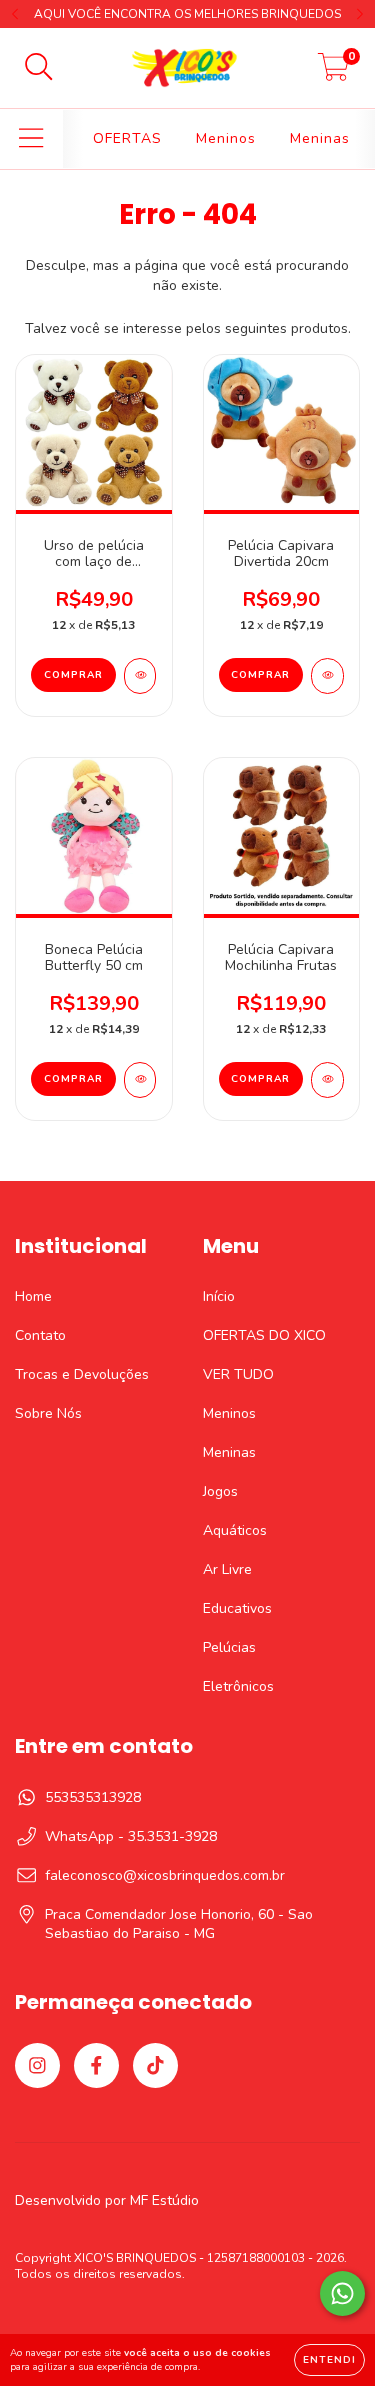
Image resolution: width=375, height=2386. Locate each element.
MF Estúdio (164, 2200)
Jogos (220, 1491)
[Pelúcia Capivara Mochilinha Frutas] (327, 1080)
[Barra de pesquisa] (39, 68)
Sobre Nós (48, 1413)
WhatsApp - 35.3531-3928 (131, 1836)
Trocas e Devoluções (82, 1374)
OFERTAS (127, 138)
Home (33, 1296)
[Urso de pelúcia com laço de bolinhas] (140, 676)
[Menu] (31, 139)
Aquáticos (235, 1530)
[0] (333, 73)
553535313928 (93, 1797)
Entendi (329, 2360)
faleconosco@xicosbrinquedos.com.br (165, 1875)
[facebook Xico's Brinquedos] (96, 2065)
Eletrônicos (238, 1686)
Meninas (320, 138)
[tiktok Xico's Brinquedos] (155, 2065)
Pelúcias (229, 1647)
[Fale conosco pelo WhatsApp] (342, 2293)
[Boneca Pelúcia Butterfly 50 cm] (140, 1080)
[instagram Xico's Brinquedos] (37, 2065)
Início (219, 1296)
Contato (40, 1335)
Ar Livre (227, 1569)
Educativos (237, 1608)
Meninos (226, 138)
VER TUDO (238, 1374)
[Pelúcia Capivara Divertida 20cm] (327, 676)
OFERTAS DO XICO (264, 1335)
